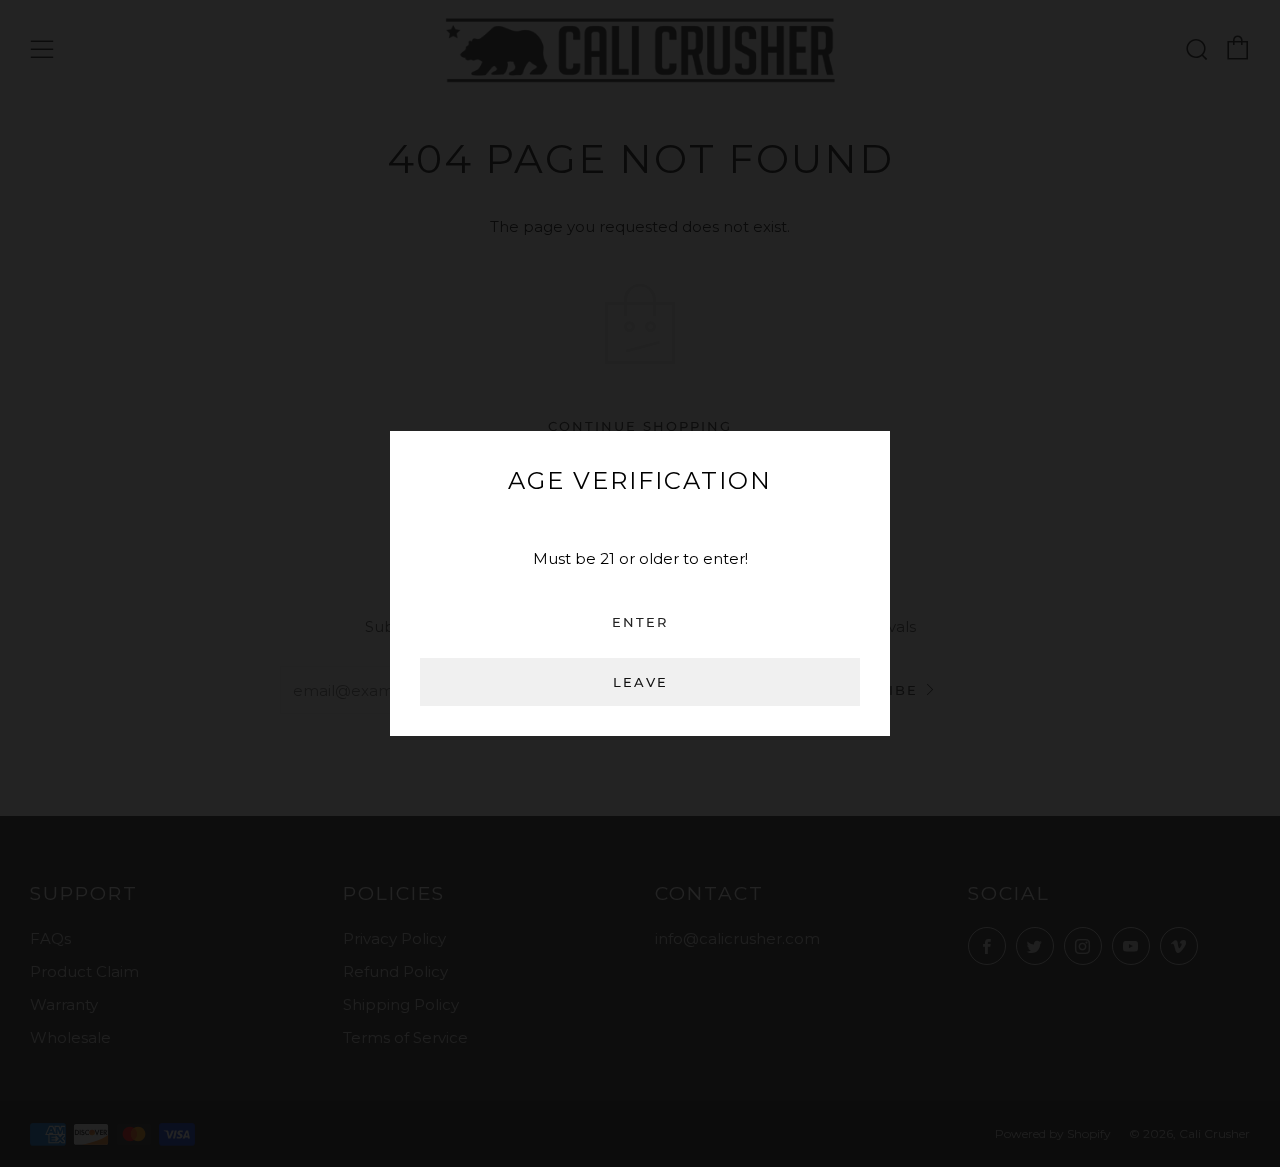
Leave (640, 682)
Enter (640, 622)
